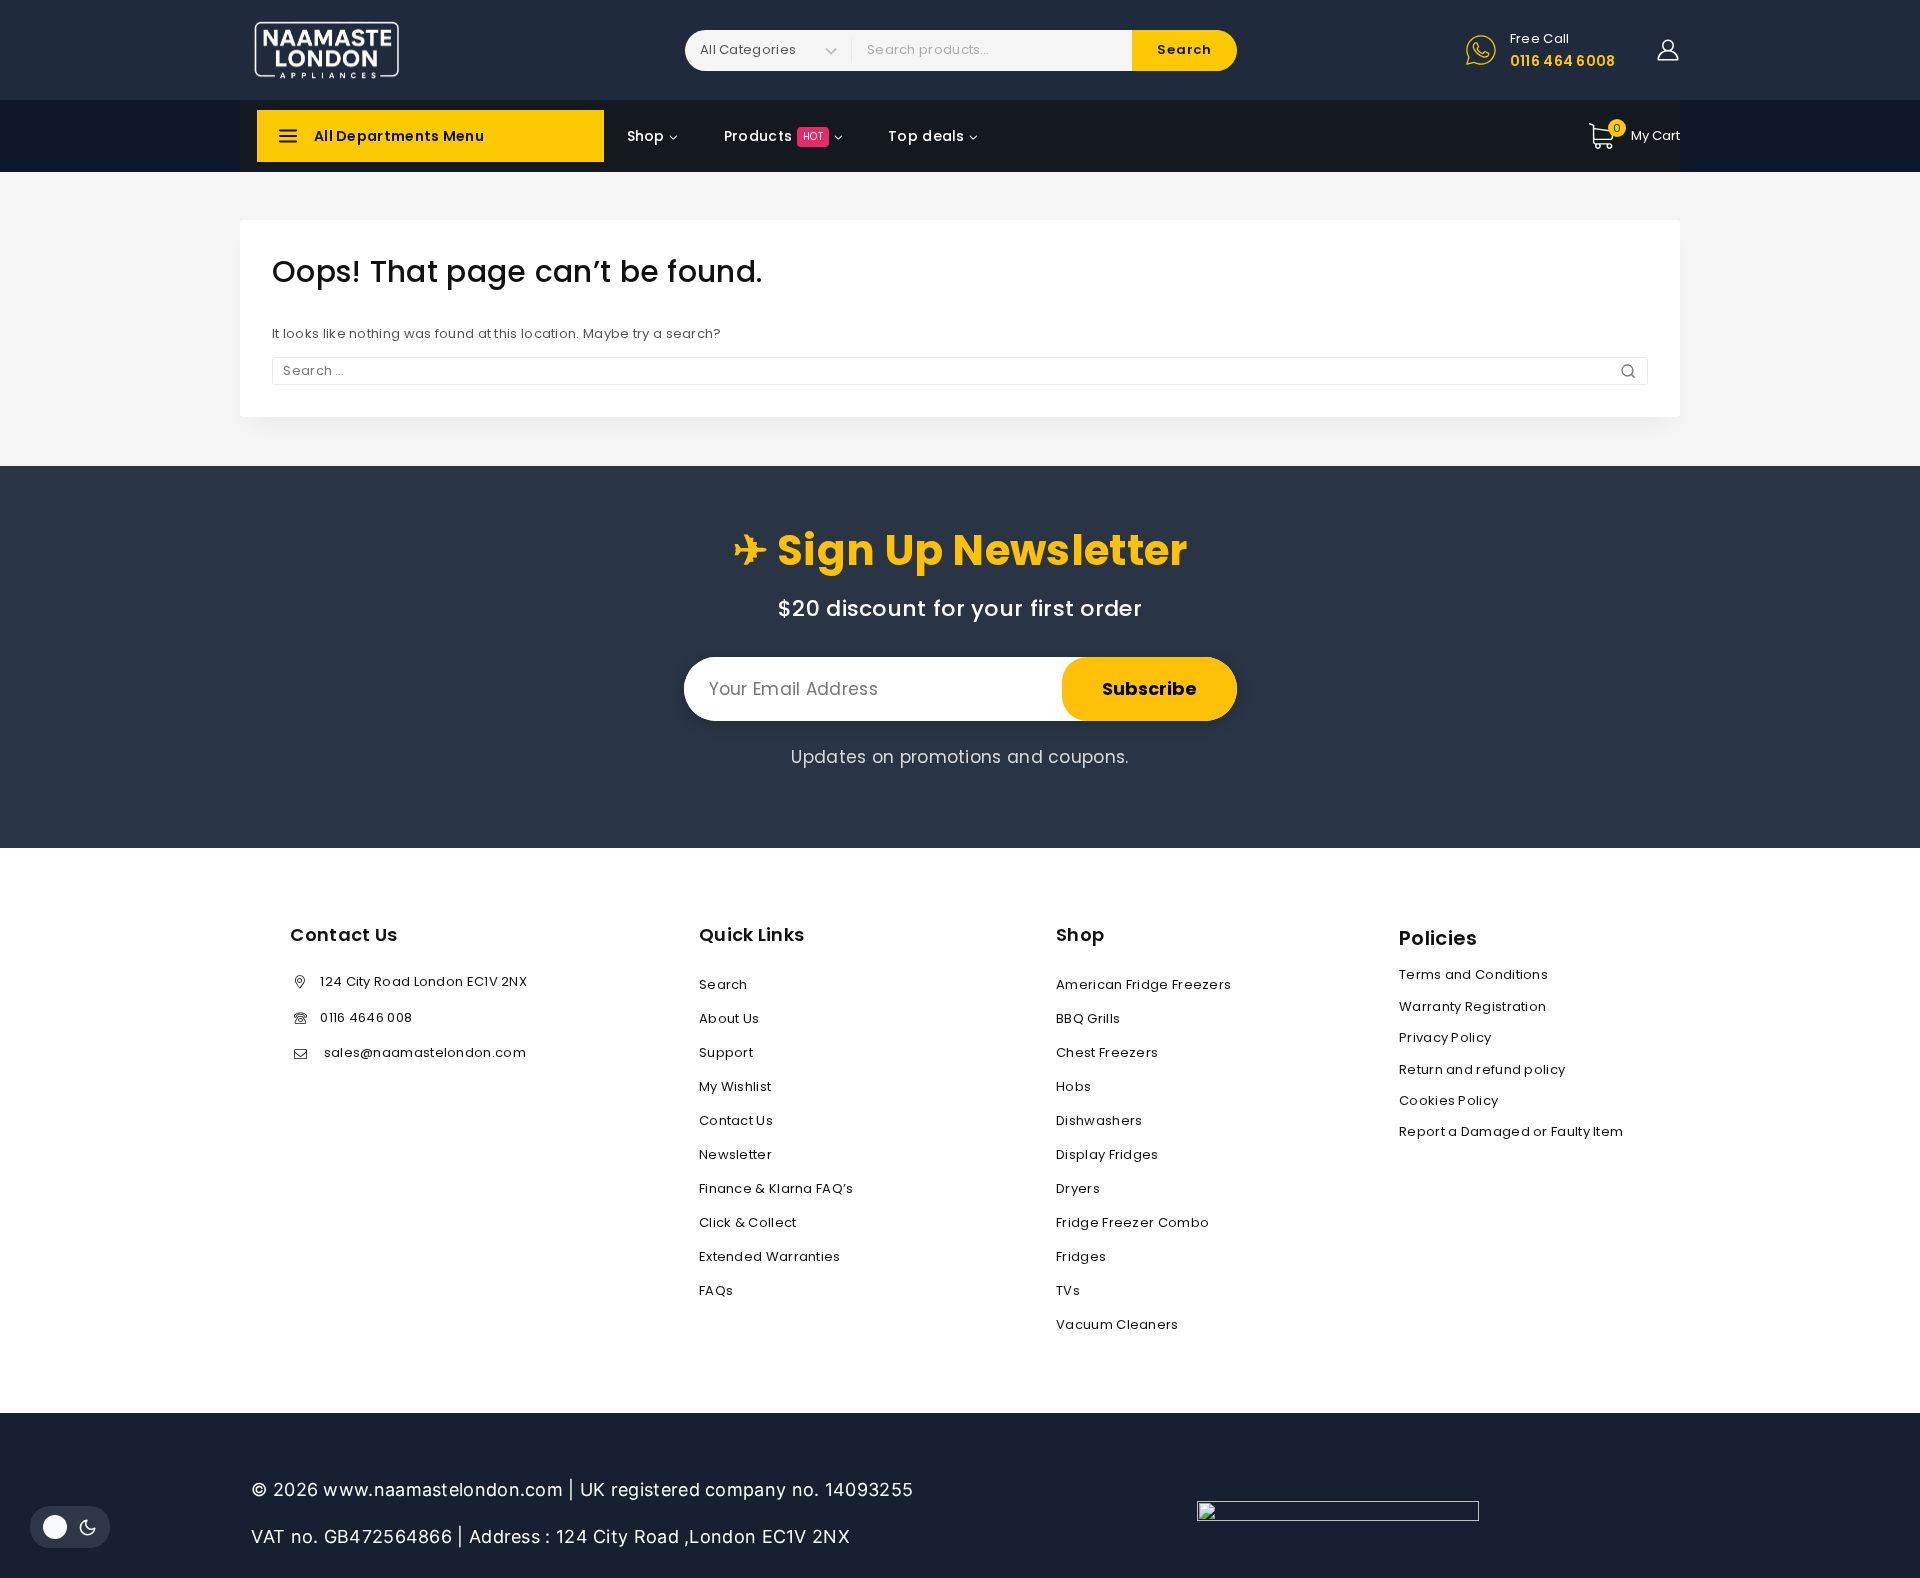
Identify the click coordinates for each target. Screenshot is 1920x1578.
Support (726, 1052)
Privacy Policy (1445, 1037)
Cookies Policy (1448, 1100)
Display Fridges (1107, 1154)
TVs (1068, 1290)
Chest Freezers (1107, 1052)
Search (723, 984)
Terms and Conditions (1473, 974)
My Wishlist (735, 1086)
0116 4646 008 (366, 1017)
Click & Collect (748, 1222)
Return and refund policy (1482, 1069)
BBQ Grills (1088, 1018)
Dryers (1078, 1188)
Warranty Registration (1472, 1006)
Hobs (1073, 1086)
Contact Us (736, 1120)
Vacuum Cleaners (1117, 1324)
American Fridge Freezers (1143, 984)
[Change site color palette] (70, 1527)
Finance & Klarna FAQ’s (776, 1188)
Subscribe (1149, 688)
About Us (729, 1018)
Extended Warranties (770, 1256)
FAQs (716, 1290)
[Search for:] (960, 370)
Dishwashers (1099, 1120)
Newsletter (735, 1154)
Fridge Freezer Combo (1132, 1222)
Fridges (1081, 1256)
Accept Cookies (1845, 1509)
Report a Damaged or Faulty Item (1511, 1131)
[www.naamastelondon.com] (325, 50)
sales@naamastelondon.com (423, 1052)
